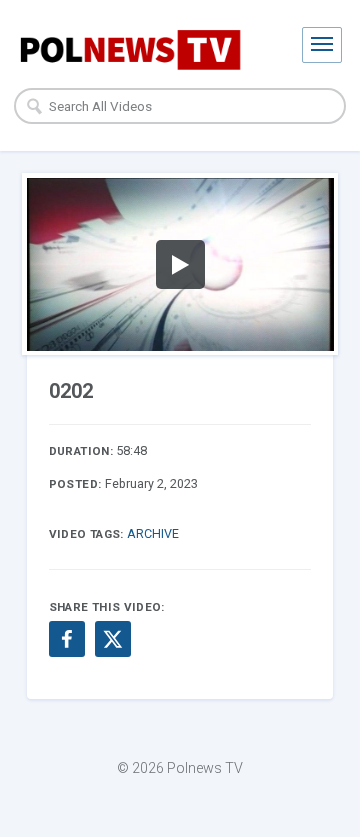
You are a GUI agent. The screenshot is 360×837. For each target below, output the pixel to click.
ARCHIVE (153, 533)
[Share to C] (113, 639)
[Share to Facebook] (67, 639)
